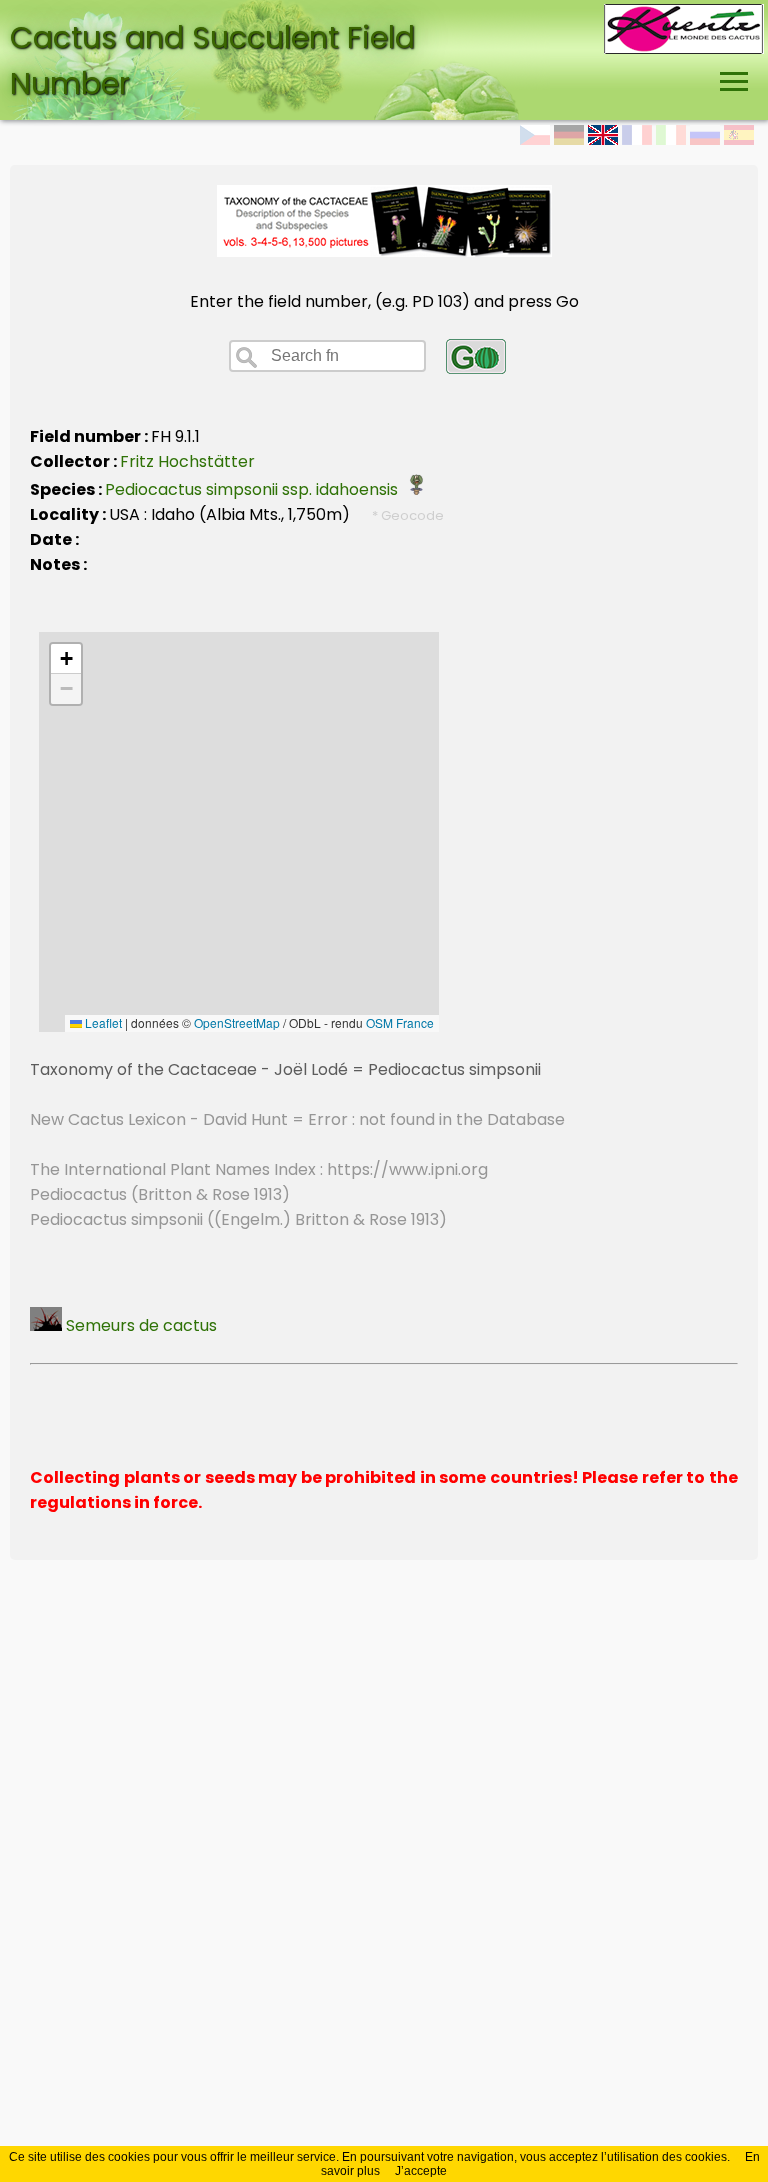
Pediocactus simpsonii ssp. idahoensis (255, 489)
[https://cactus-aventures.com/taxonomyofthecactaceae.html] (384, 251)
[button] (66, 659)
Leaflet (102, 1022)
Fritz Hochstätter (187, 461)
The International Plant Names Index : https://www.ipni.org (259, 1169)
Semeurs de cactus (139, 1325)
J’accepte (421, 2171)
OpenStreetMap (237, 1022)
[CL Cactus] (684, 16)
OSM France (400, 1022)
